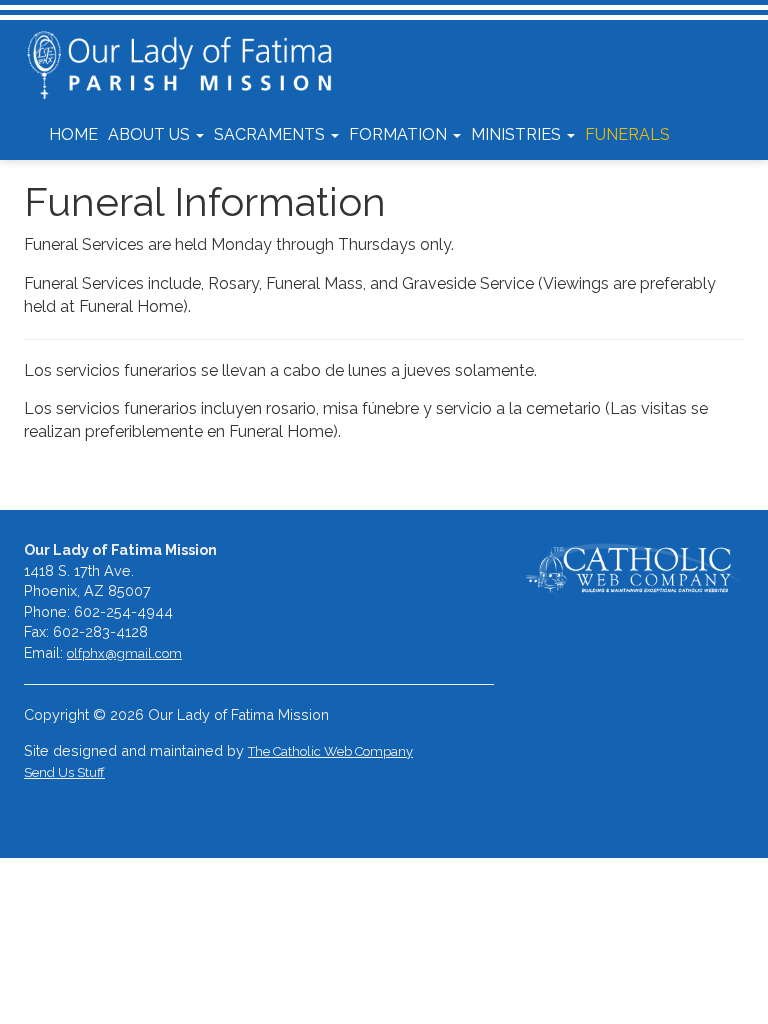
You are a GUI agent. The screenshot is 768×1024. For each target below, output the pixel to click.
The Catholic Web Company (330, 751)
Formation (400, 134)
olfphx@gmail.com (124, 653)
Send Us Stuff (64, 772)
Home (73, 134)
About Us (151, 134)
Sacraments (271, 134)
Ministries (518, 134)
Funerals (627, 134)
